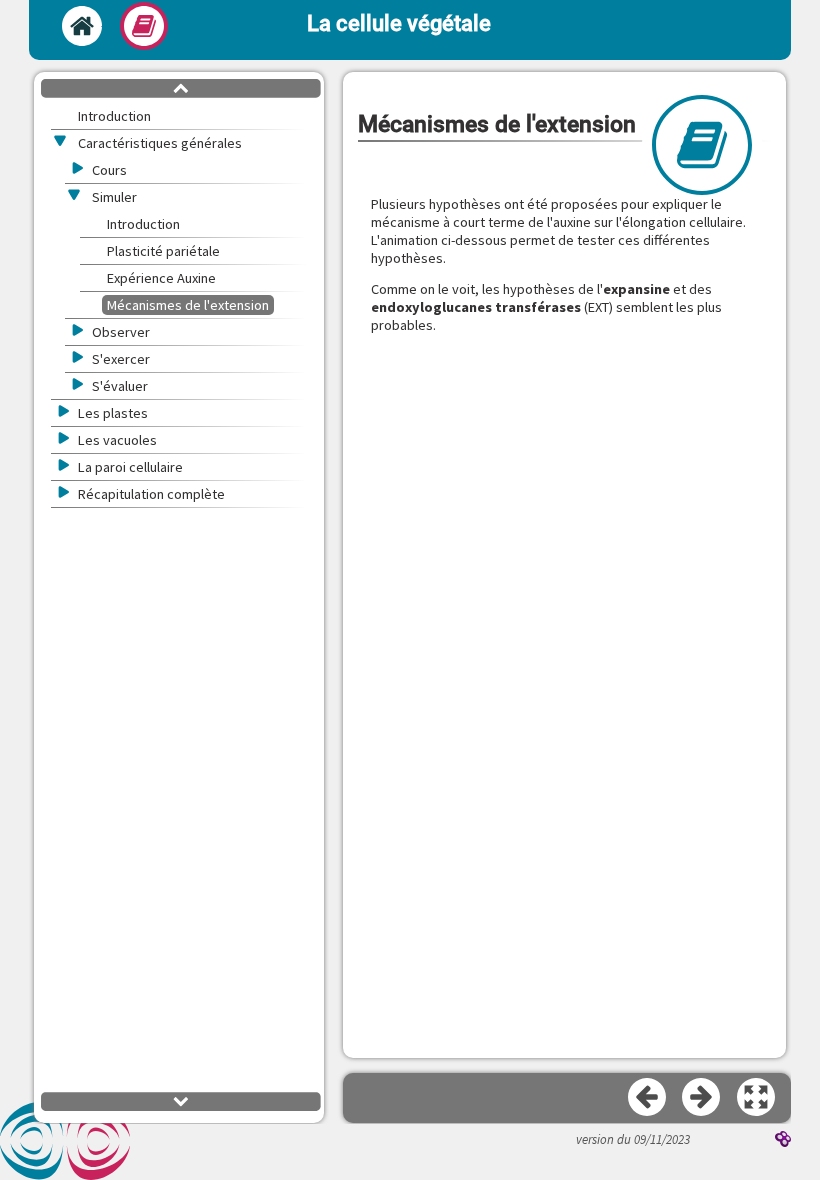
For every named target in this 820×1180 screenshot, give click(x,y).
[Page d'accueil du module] (82, 26)
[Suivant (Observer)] (702, 1098)
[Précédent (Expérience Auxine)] (648, 1098)
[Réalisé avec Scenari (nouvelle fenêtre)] (783, 1141)
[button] (757, 1098)
